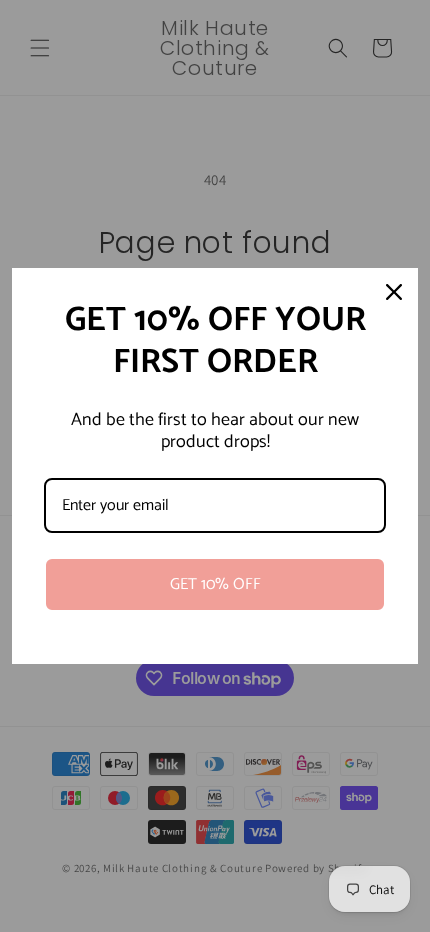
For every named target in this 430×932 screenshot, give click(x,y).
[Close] (394, 292)
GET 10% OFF (215, 584)
